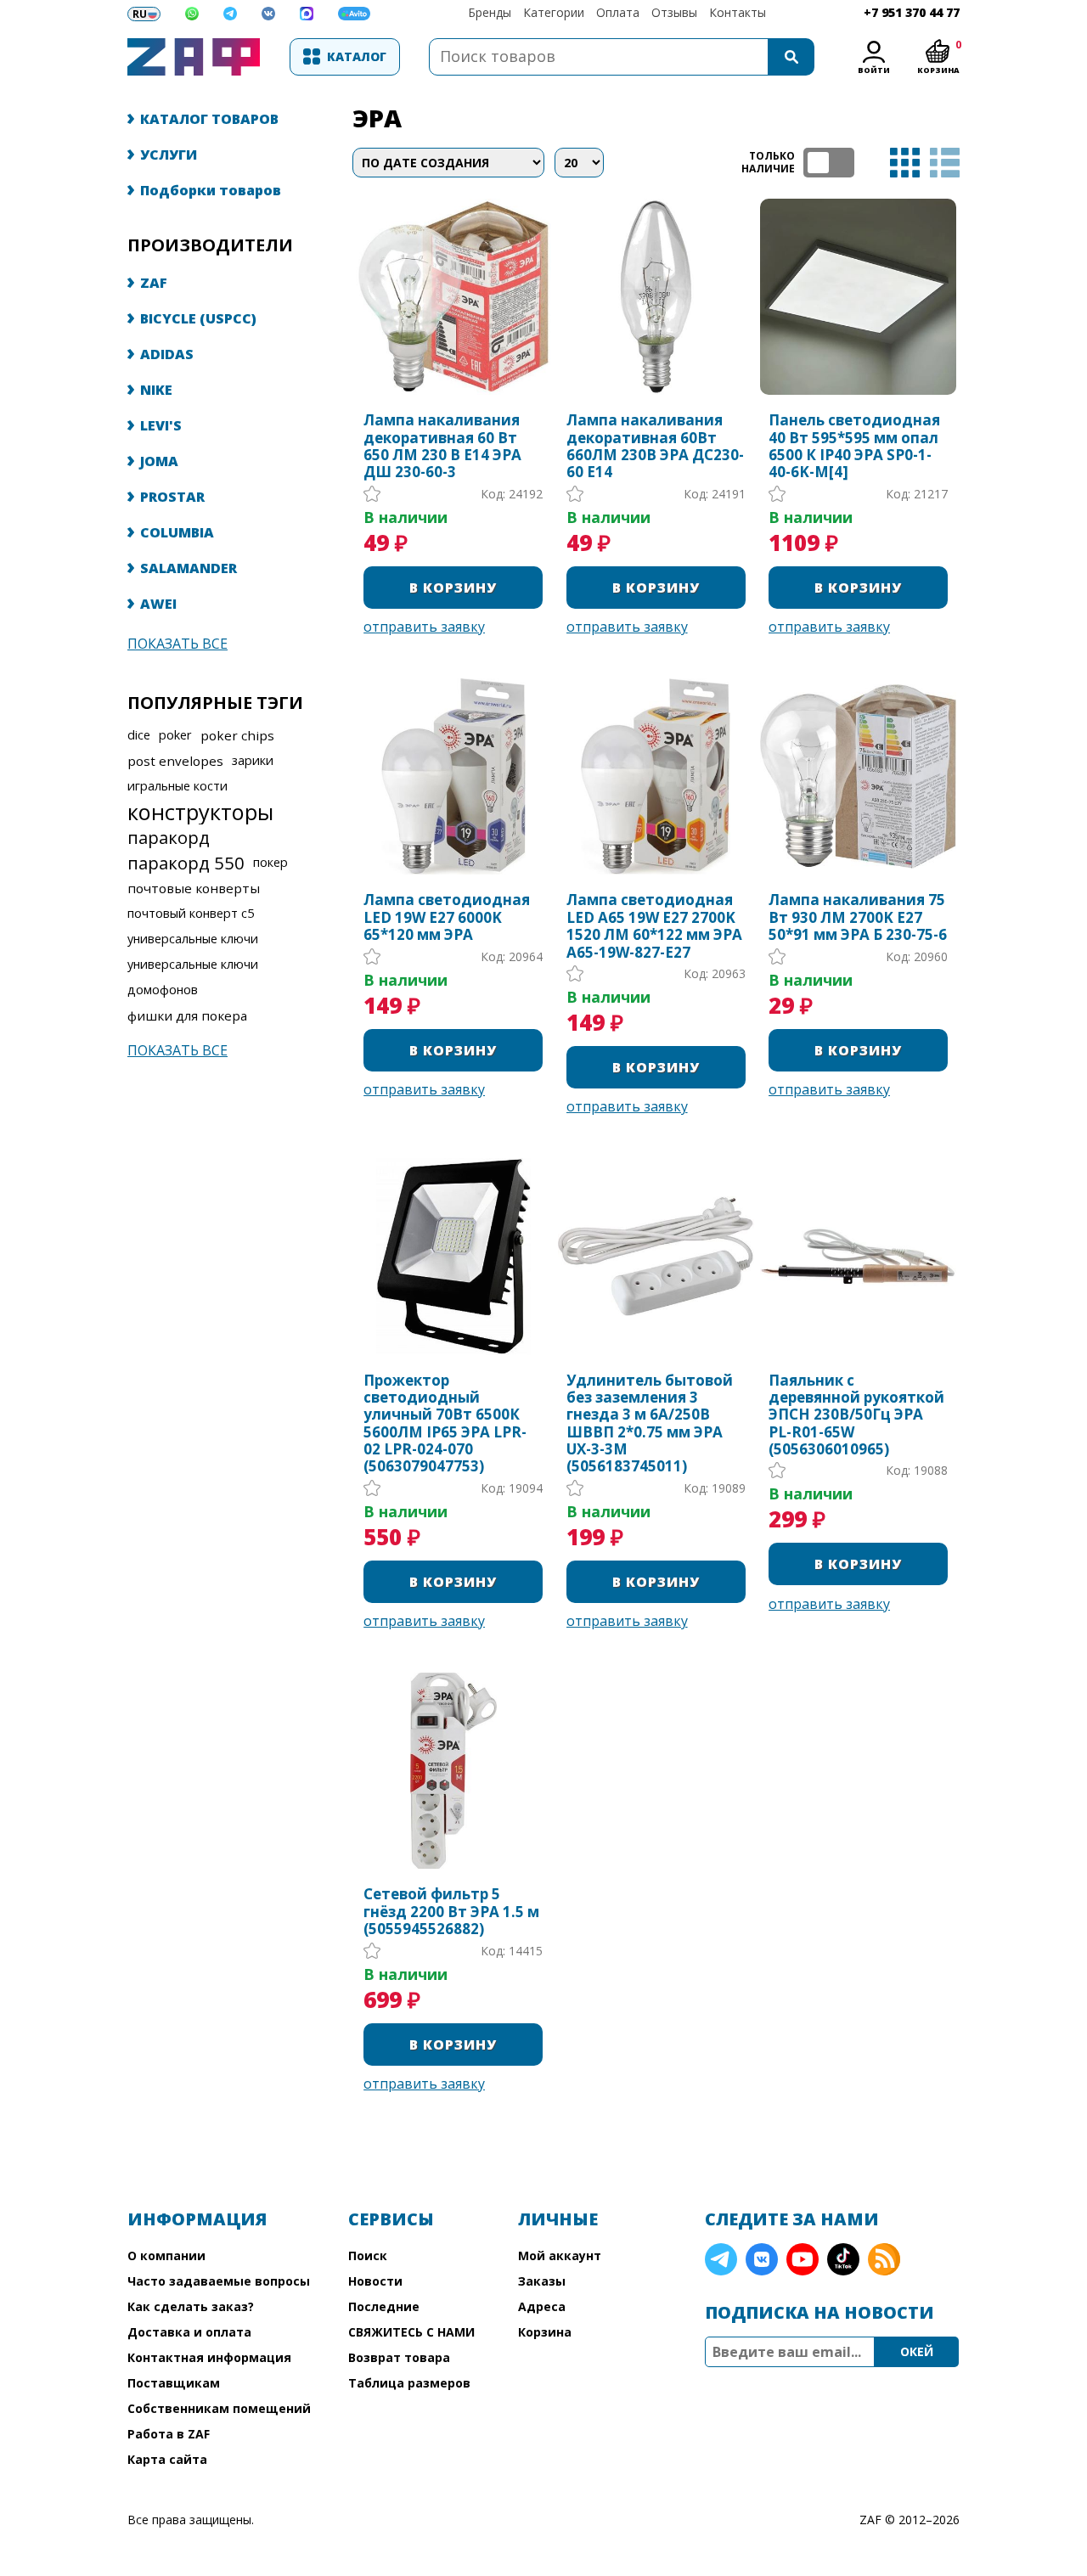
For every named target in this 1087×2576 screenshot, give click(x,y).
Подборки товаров (211, 190)
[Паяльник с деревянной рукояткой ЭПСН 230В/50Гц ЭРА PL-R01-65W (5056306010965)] (858, 1256)
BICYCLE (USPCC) (198, 318)
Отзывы (674, 12)
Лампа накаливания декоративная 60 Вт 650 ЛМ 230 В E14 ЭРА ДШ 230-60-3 (442, 447)
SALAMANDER (189, 568)
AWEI (158, 604)
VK (762, 2259)
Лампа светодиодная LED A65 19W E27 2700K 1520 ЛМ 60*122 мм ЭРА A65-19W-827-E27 (654, 926)
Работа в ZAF (169, 2434)
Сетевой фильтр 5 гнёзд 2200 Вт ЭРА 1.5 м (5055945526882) (451, 1912)
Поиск (368, 2255)
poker (175, 735)
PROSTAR (172, 497)
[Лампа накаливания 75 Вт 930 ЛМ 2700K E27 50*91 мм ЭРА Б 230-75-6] (858, 776)
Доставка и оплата (189, 2332)
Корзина (545, 2332)
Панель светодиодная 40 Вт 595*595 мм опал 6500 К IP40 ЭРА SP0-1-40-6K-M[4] (854, 447)
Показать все (177, 644)
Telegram (721, 2259)
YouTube (803, 2259)
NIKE (156, 390)
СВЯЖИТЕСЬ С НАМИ (411, 2332)
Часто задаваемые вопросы (219, 2281)
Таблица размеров (409, 2383)
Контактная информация (209, 2357)
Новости (375, 2281)
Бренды (490, 12)
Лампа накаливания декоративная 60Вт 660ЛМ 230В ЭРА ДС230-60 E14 (655, 447)
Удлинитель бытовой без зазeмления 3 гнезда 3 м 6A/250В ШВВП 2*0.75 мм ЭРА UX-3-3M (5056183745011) (650, 1424)
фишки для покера (187, 1015)
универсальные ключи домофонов (193, 977)
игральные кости (177, 786)
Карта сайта (167, 2459)
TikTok (843, 2259)
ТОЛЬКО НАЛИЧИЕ (829, 163)
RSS (884, 2259)
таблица (905, 163)
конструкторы (200, 812)
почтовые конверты (194, 888)
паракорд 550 (186, 863)
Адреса (542, 2306)
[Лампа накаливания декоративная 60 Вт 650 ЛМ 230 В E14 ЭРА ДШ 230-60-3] (453, 297)
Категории (554, 12)
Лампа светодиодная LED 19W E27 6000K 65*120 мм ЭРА (447, 917)
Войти (874, 70)
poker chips (237, 735)
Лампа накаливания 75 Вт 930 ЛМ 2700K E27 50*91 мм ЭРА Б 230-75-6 (858, 917)
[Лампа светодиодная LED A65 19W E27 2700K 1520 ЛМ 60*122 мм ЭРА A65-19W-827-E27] (656, 776)
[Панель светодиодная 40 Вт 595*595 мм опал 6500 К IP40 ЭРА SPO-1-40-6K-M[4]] (858, 297)
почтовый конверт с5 (191, 913)
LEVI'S (161, 425)
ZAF (154, 283)
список (945, 163)
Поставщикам (174, 2383)
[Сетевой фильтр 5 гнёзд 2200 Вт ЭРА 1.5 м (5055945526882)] (453, 1771)
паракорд (169, 837)
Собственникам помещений (219, 2408)
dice (139, 735)
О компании (166, 2255)
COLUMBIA (177, 532)
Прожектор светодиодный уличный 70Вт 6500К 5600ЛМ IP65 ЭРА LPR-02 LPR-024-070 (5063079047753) (445, 1424)
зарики (253, 760)
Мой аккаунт (560, 2255)
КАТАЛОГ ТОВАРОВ (209, 119)
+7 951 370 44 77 (912, 12)
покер (270, 862)
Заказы (542, 2281)
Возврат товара (399, 2357)
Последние (384, 2306)
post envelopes (175, 761)
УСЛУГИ (169, 155)
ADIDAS (167, 354)
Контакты (738, 12)
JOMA (159, 461)
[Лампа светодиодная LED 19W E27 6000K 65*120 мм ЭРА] (453, 776)
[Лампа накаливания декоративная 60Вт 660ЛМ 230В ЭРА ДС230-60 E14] (656, 297)
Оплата (618, 12)
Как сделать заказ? (191, 2306)
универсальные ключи (193, 939)
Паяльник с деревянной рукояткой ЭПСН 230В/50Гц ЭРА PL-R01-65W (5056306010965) (856, 1415)
